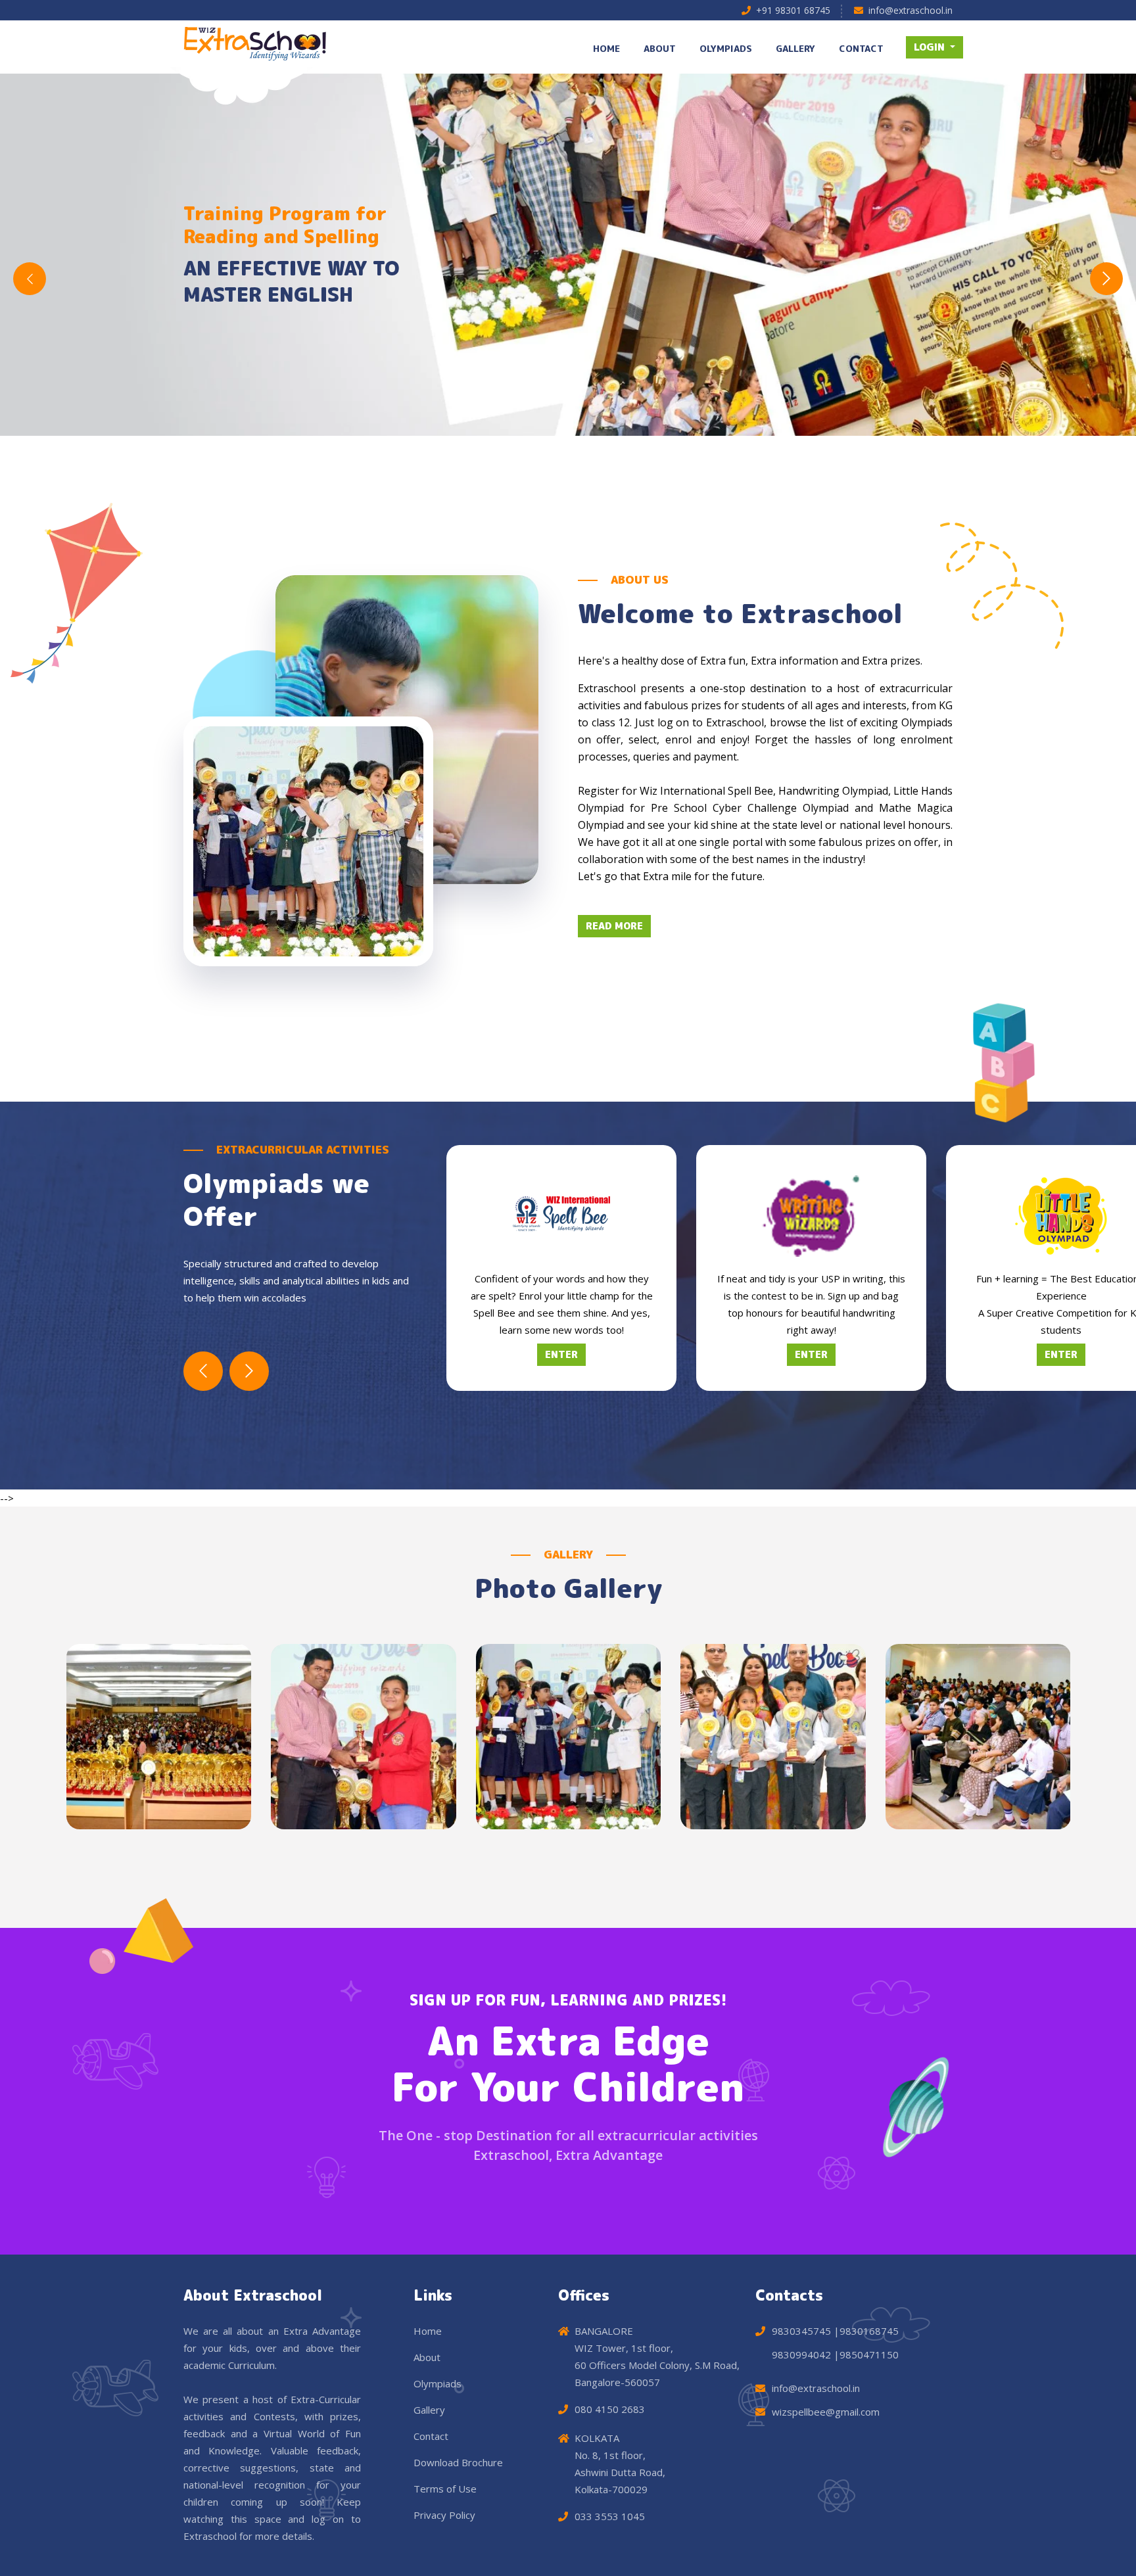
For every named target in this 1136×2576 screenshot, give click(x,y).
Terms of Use (445, 2489)
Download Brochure (458, 2462)
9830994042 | (806, 2354)
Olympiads (438, 2383)
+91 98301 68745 (793, 10)
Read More (614, 926)
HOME (606, 48)
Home (428, 2331)
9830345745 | (806, 2331)
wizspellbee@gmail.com (826, 2412)
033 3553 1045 (610, 2516)
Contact (431, 2436)
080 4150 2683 (610, 2409)
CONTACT (861, 48)
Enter (561, 1354)
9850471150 (869, 2354)
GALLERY (795, 48)
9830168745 (869, 2331)
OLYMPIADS (726, 48)
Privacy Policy (444, 2515)
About (427, 2357)
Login (931, 47)
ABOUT (660, 48)
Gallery (429, 2410)
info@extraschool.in (911, 10)
